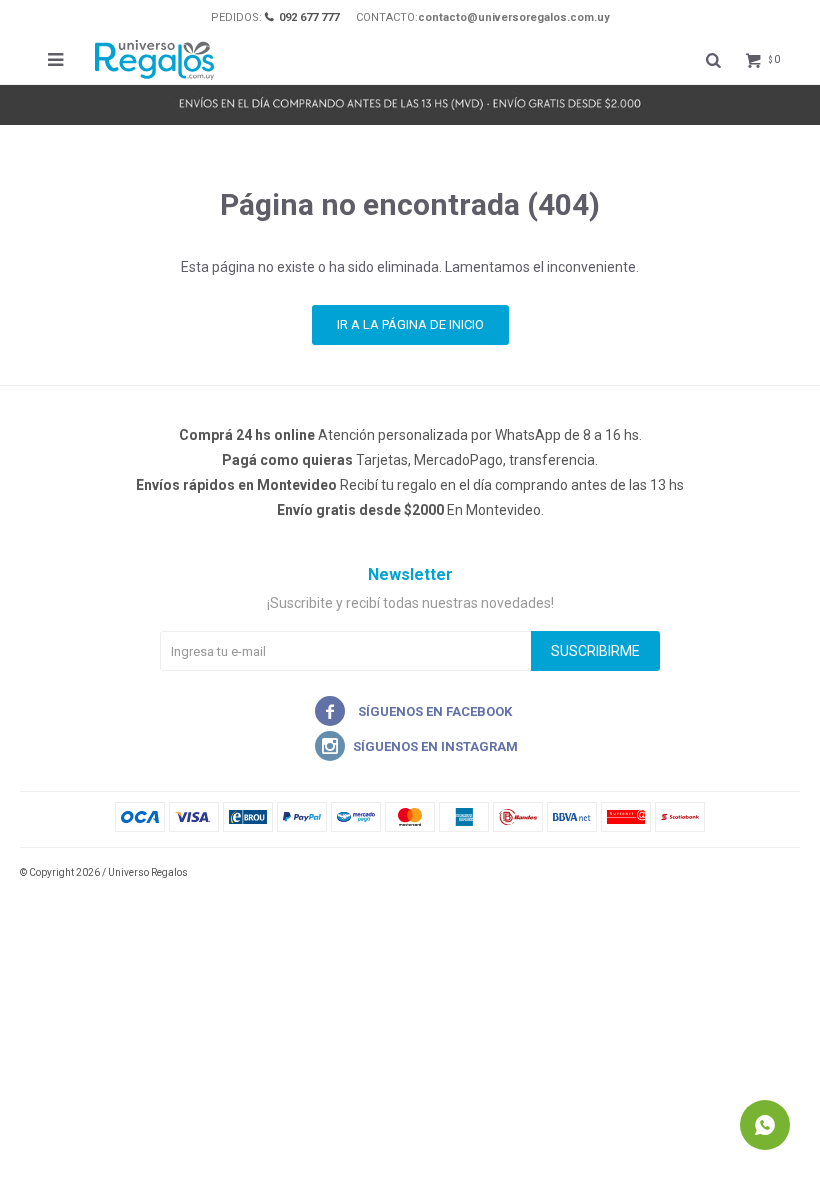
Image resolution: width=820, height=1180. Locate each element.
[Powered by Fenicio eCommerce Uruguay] (770, 873)
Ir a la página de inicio (410, 324)
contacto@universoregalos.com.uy (514, 17)
